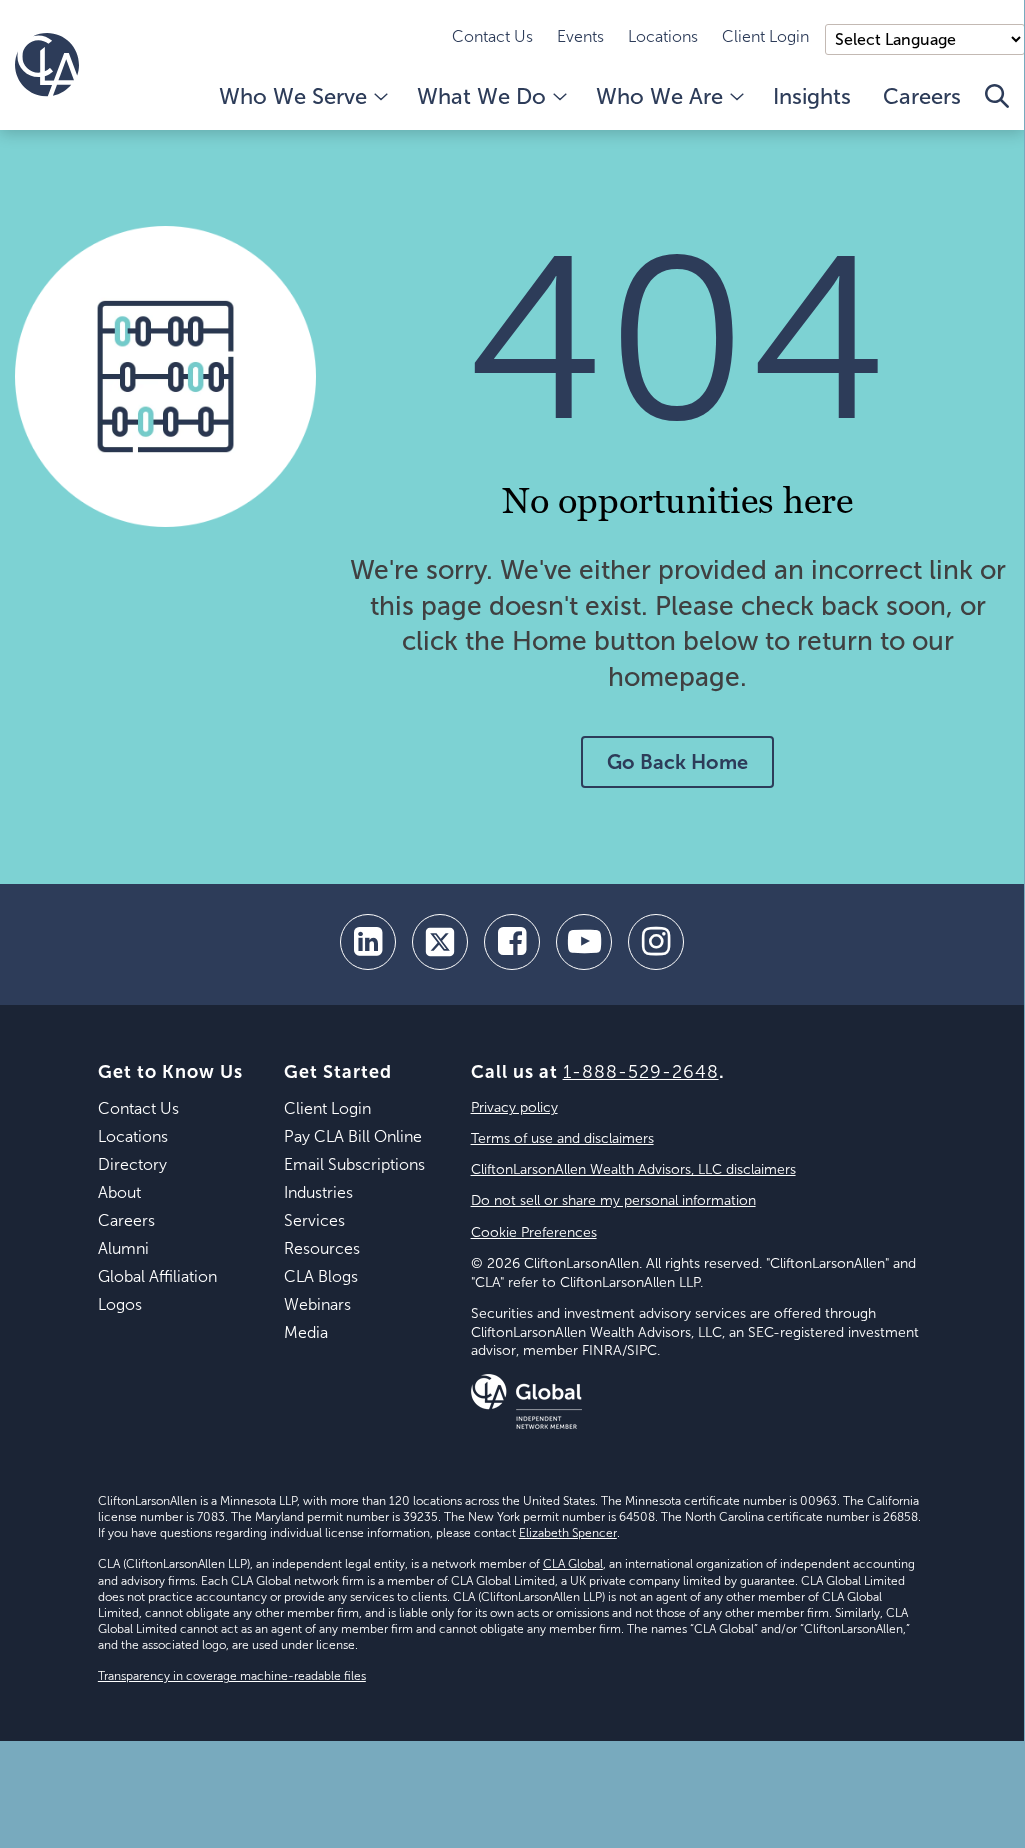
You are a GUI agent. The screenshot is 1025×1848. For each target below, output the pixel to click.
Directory (132, 1164)
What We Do (481, 96)
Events (580, 36)
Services (314, 1220)
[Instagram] (656, 942)
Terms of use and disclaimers (562, 1138)
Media (306, 1332)
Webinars (317, 1304)
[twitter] (440, 942)
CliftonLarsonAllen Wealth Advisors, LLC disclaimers (633, 1169)
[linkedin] (368, 942)
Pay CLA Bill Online (353, 1136)
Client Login (765, 36)
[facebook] (512, 942)
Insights (812, 96)
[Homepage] (47, 65)
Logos (120, 1304)
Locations (663, 36)
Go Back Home (677, 762)
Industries (318, 1192)
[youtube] (584, 942)
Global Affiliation (157, 1276)
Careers (922, 96)
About (119, 1192)
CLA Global (573, 1564)
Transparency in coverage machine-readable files (232, 1676)
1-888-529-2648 (641, 1072)
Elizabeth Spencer (568, 1533)
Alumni (123, 1248)
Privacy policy (514, 1107)
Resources (322, 1248)
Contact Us (492, 36)
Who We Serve (293, 96)
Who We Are (659, 96)
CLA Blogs (321, 1276)
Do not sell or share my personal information (613, 1200)
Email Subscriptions (354, 1164)
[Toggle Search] (997, 107)
